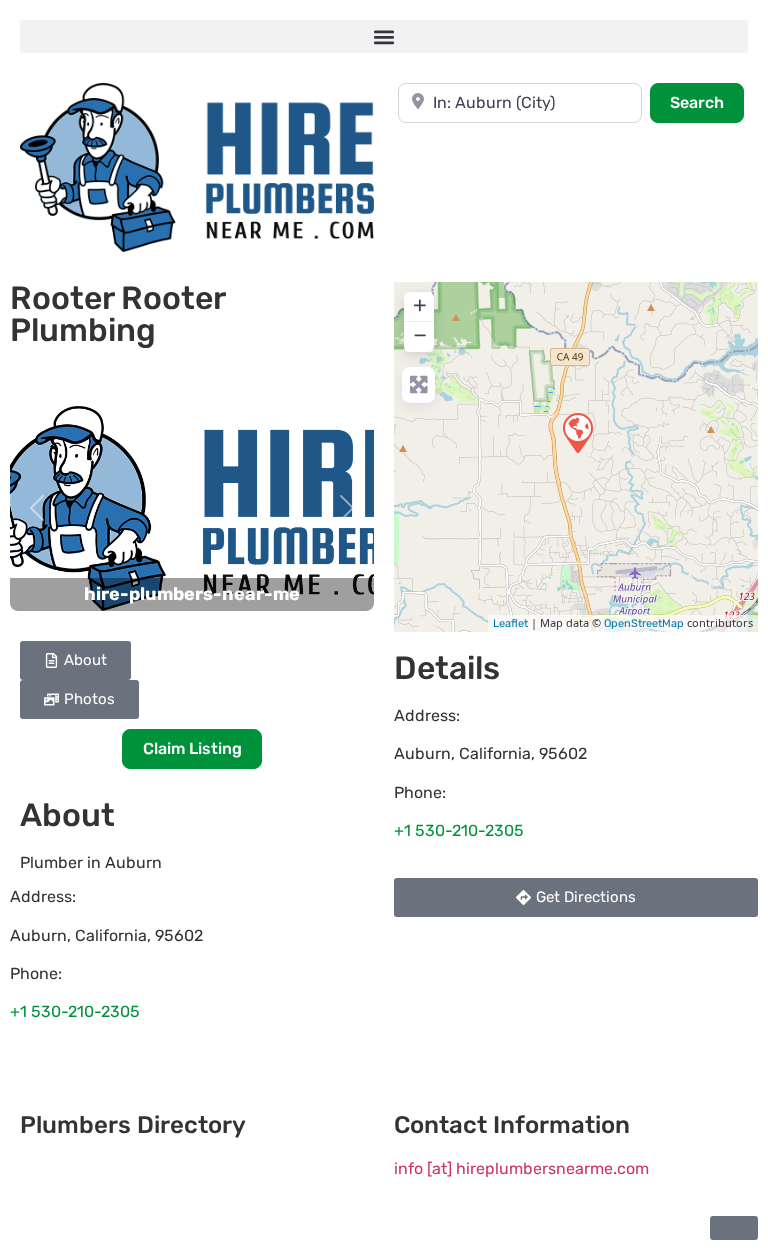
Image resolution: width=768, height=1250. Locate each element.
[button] (384, 36)
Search (707, 102)
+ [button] (420, 305)
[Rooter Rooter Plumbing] (577, 432)
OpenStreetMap (644, 623)
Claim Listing (192, 748)
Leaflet (510, 623)
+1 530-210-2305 (75, 1011)
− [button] (420, 335)
